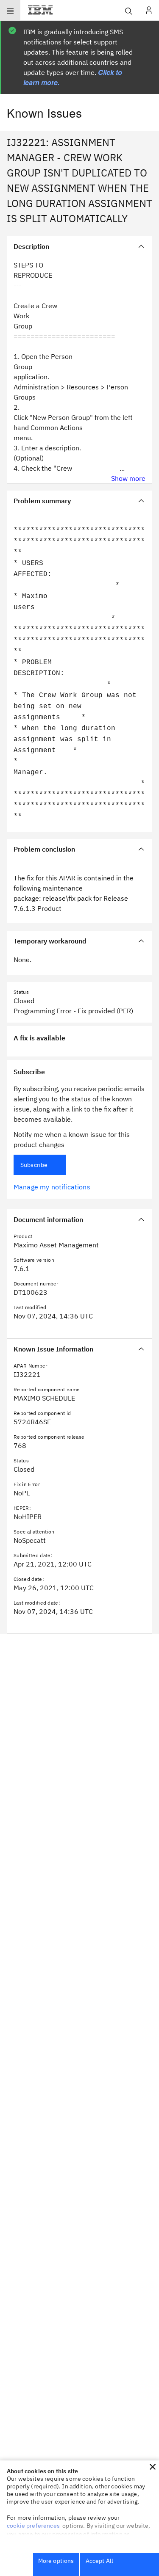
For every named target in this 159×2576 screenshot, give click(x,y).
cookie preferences (33, 2526)
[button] (153, 2467)
